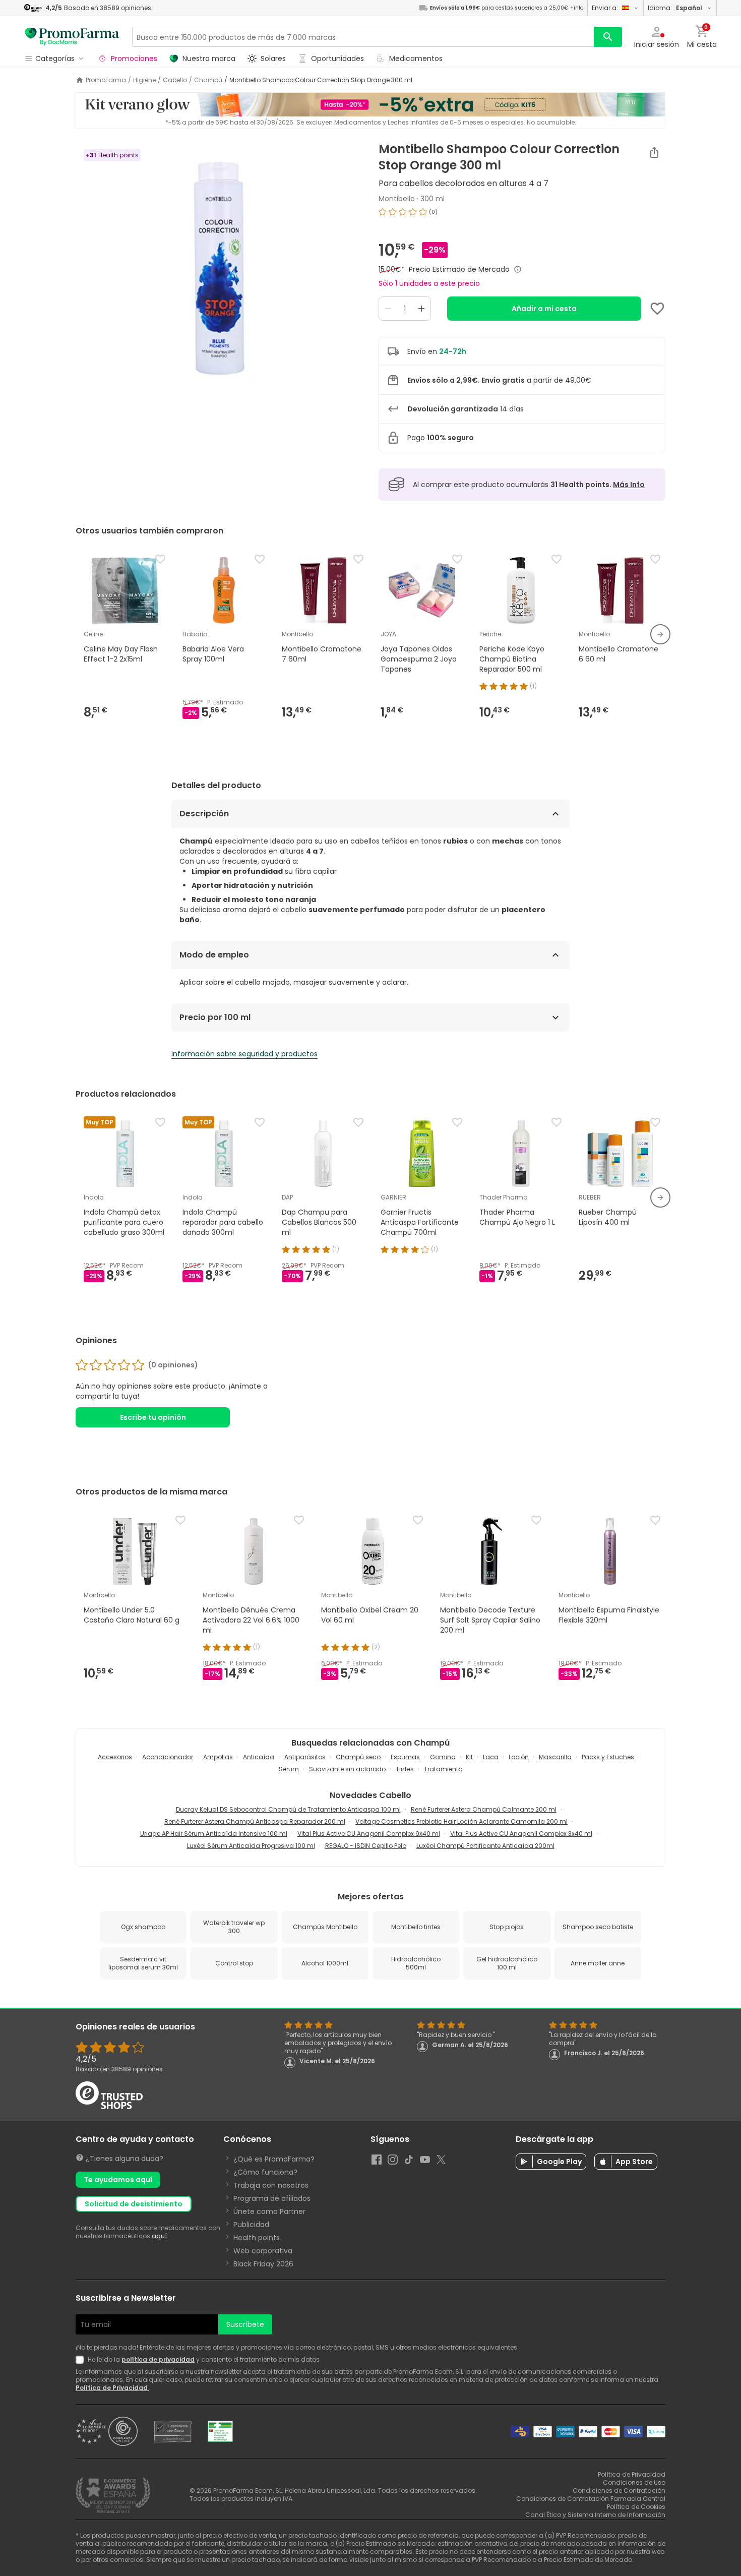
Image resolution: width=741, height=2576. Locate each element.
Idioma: (675, 8)
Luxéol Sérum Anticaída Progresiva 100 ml (251, 1846)
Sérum (289, 1769)
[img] (219, 268)
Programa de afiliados (272, 2198)
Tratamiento (443, 1769)
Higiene (144, 80)
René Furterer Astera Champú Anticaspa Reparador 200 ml (255, 1821)
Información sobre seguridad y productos (244, 1054)
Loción (519, 1757)
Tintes (405, 1769)
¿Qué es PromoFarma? (274, 2159)
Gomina (443, 1757)
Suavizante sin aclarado (347, 1769)
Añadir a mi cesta (544, 309)
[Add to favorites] (657, 309)
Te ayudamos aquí (118, 2180)
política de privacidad (158, 2359)
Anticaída (259, 1757)
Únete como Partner (269, 2211)
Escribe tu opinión (153, 1417)
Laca (491, 1757)
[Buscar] (608, 37)
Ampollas (218, 1757)
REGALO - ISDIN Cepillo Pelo (366, 1846)
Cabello (175, 80)
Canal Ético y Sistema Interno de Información (595, 2515)
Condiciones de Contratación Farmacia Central (591, 2499)
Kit (469, 1757)
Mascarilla (555, 1757)
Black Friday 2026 (263, 2264)
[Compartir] (654, 152)
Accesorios (115, 1757)
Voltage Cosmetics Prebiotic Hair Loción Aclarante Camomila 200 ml (461, 1821)
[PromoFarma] (72, 37)
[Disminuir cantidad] (388, 309)
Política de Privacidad (112, 2388)
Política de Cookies (636, 2507)
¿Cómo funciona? (265, 2172)
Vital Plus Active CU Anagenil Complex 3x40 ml (521, 1834)
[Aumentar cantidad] (421, 309)
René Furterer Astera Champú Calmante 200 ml (484, 1809)
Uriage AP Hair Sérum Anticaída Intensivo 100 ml (214, 1834)
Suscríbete (245, 2324)
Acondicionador (168, 1757)
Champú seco (358, 1757)
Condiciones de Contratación (619, 2491)
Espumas (405, 1757)
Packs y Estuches (608, 1757)
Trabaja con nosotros (271, 2185)
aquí (159, 2236)
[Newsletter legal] (82, 2360)
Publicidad (251, 2225)
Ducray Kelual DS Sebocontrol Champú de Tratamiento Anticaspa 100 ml (288, 1809)
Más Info (629, 485)
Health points (257, 2238)
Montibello (397, 199)
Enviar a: (605, 8)
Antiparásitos (305, 1757)
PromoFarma (106, 80)
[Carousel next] (660, 634)
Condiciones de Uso (634, 2482)
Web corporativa (263, 2251)
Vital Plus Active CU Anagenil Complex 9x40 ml (369, 1834)
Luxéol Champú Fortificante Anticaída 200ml (485, 1846)
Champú (208, 80)
